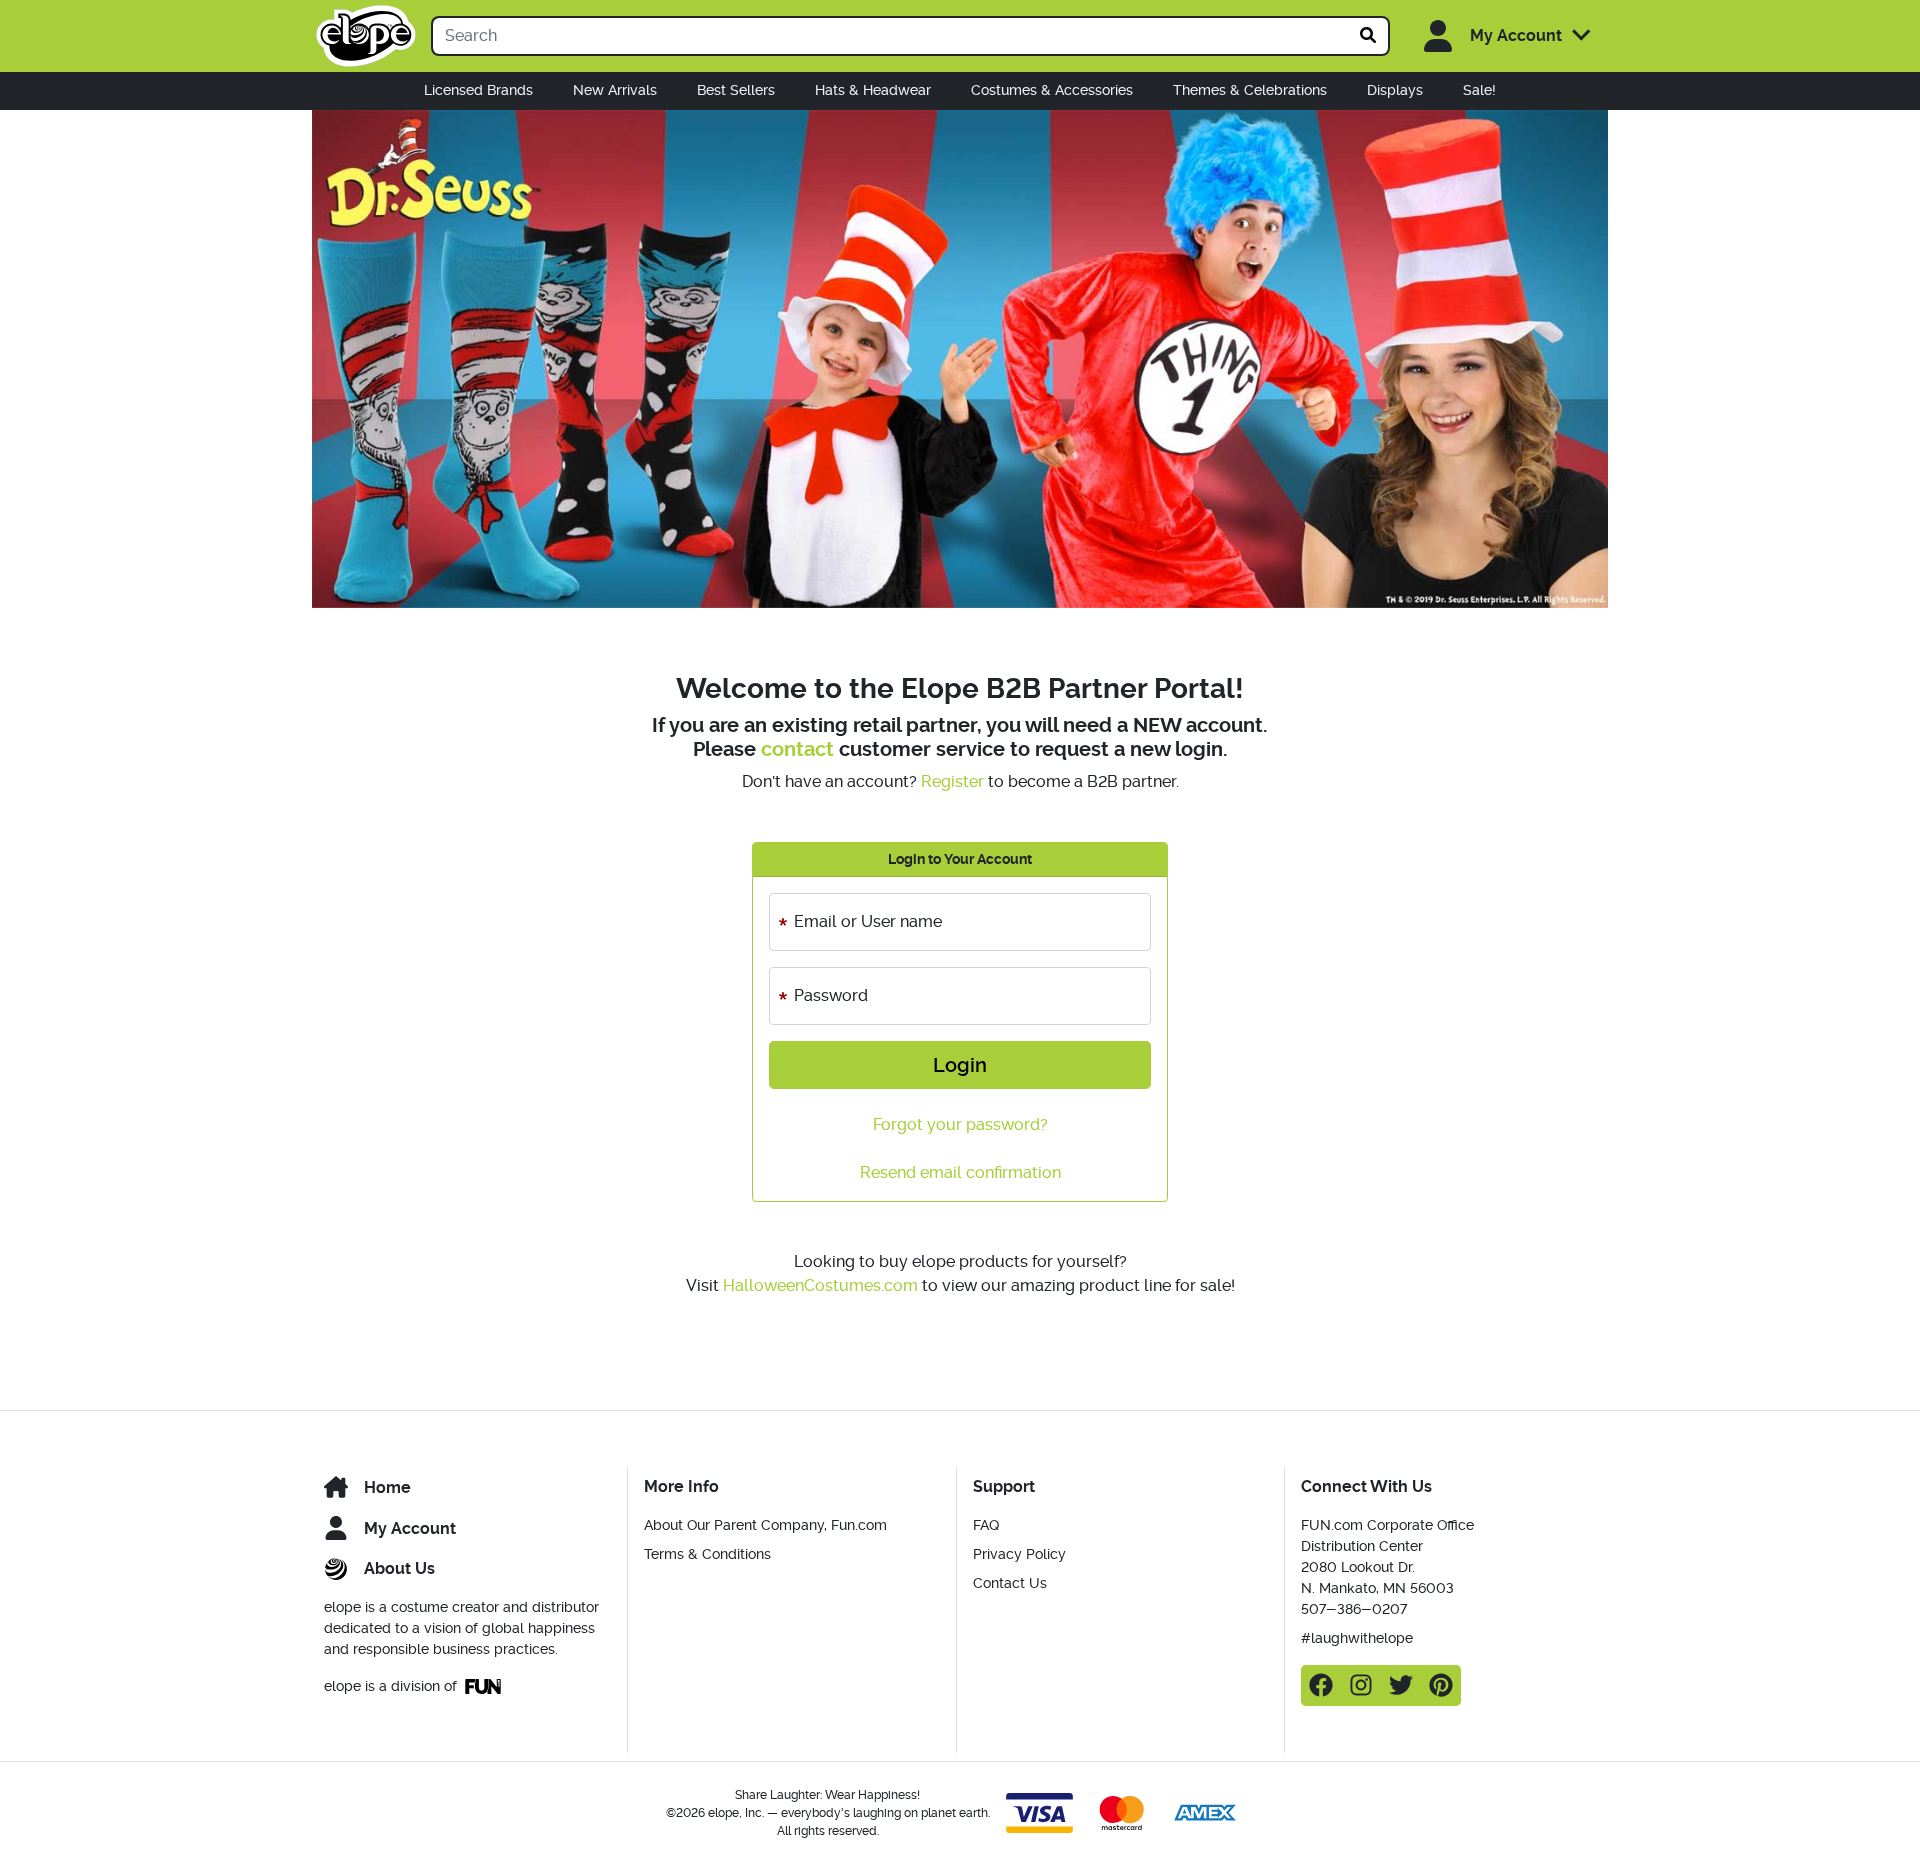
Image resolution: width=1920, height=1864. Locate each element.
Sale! (1479, 90)
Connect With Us (1366, 1486)
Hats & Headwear (873, 90)
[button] (1497, 36)
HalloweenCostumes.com (820, 1285)
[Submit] (1369, 36)
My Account (410, 1528)
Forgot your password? (960, 1124)
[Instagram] (1361, 1685)
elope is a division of (390, 1686)
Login (960, 1065)
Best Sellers (736, 90)
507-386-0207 (1354, 1609)
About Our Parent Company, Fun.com (765, 1525)
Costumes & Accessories (1052, 90)
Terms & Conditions (707, 1554)
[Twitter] (1401, 1685)
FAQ (986, 1525)
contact (797, 749)
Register (952, 781)
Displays (1395, 90)
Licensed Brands (478, 90)
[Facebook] (1321, 1685)
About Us (399, 1568)
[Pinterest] (1441, 1685)
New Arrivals (615, 90)
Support (1004, 1486)
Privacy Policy (1019, 1554)
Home (387, 1487)
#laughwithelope (1357, 1638)
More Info (681, 1486)
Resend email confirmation (960, 1172)
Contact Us (1010, 1583)
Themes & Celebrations (1250, 90)
